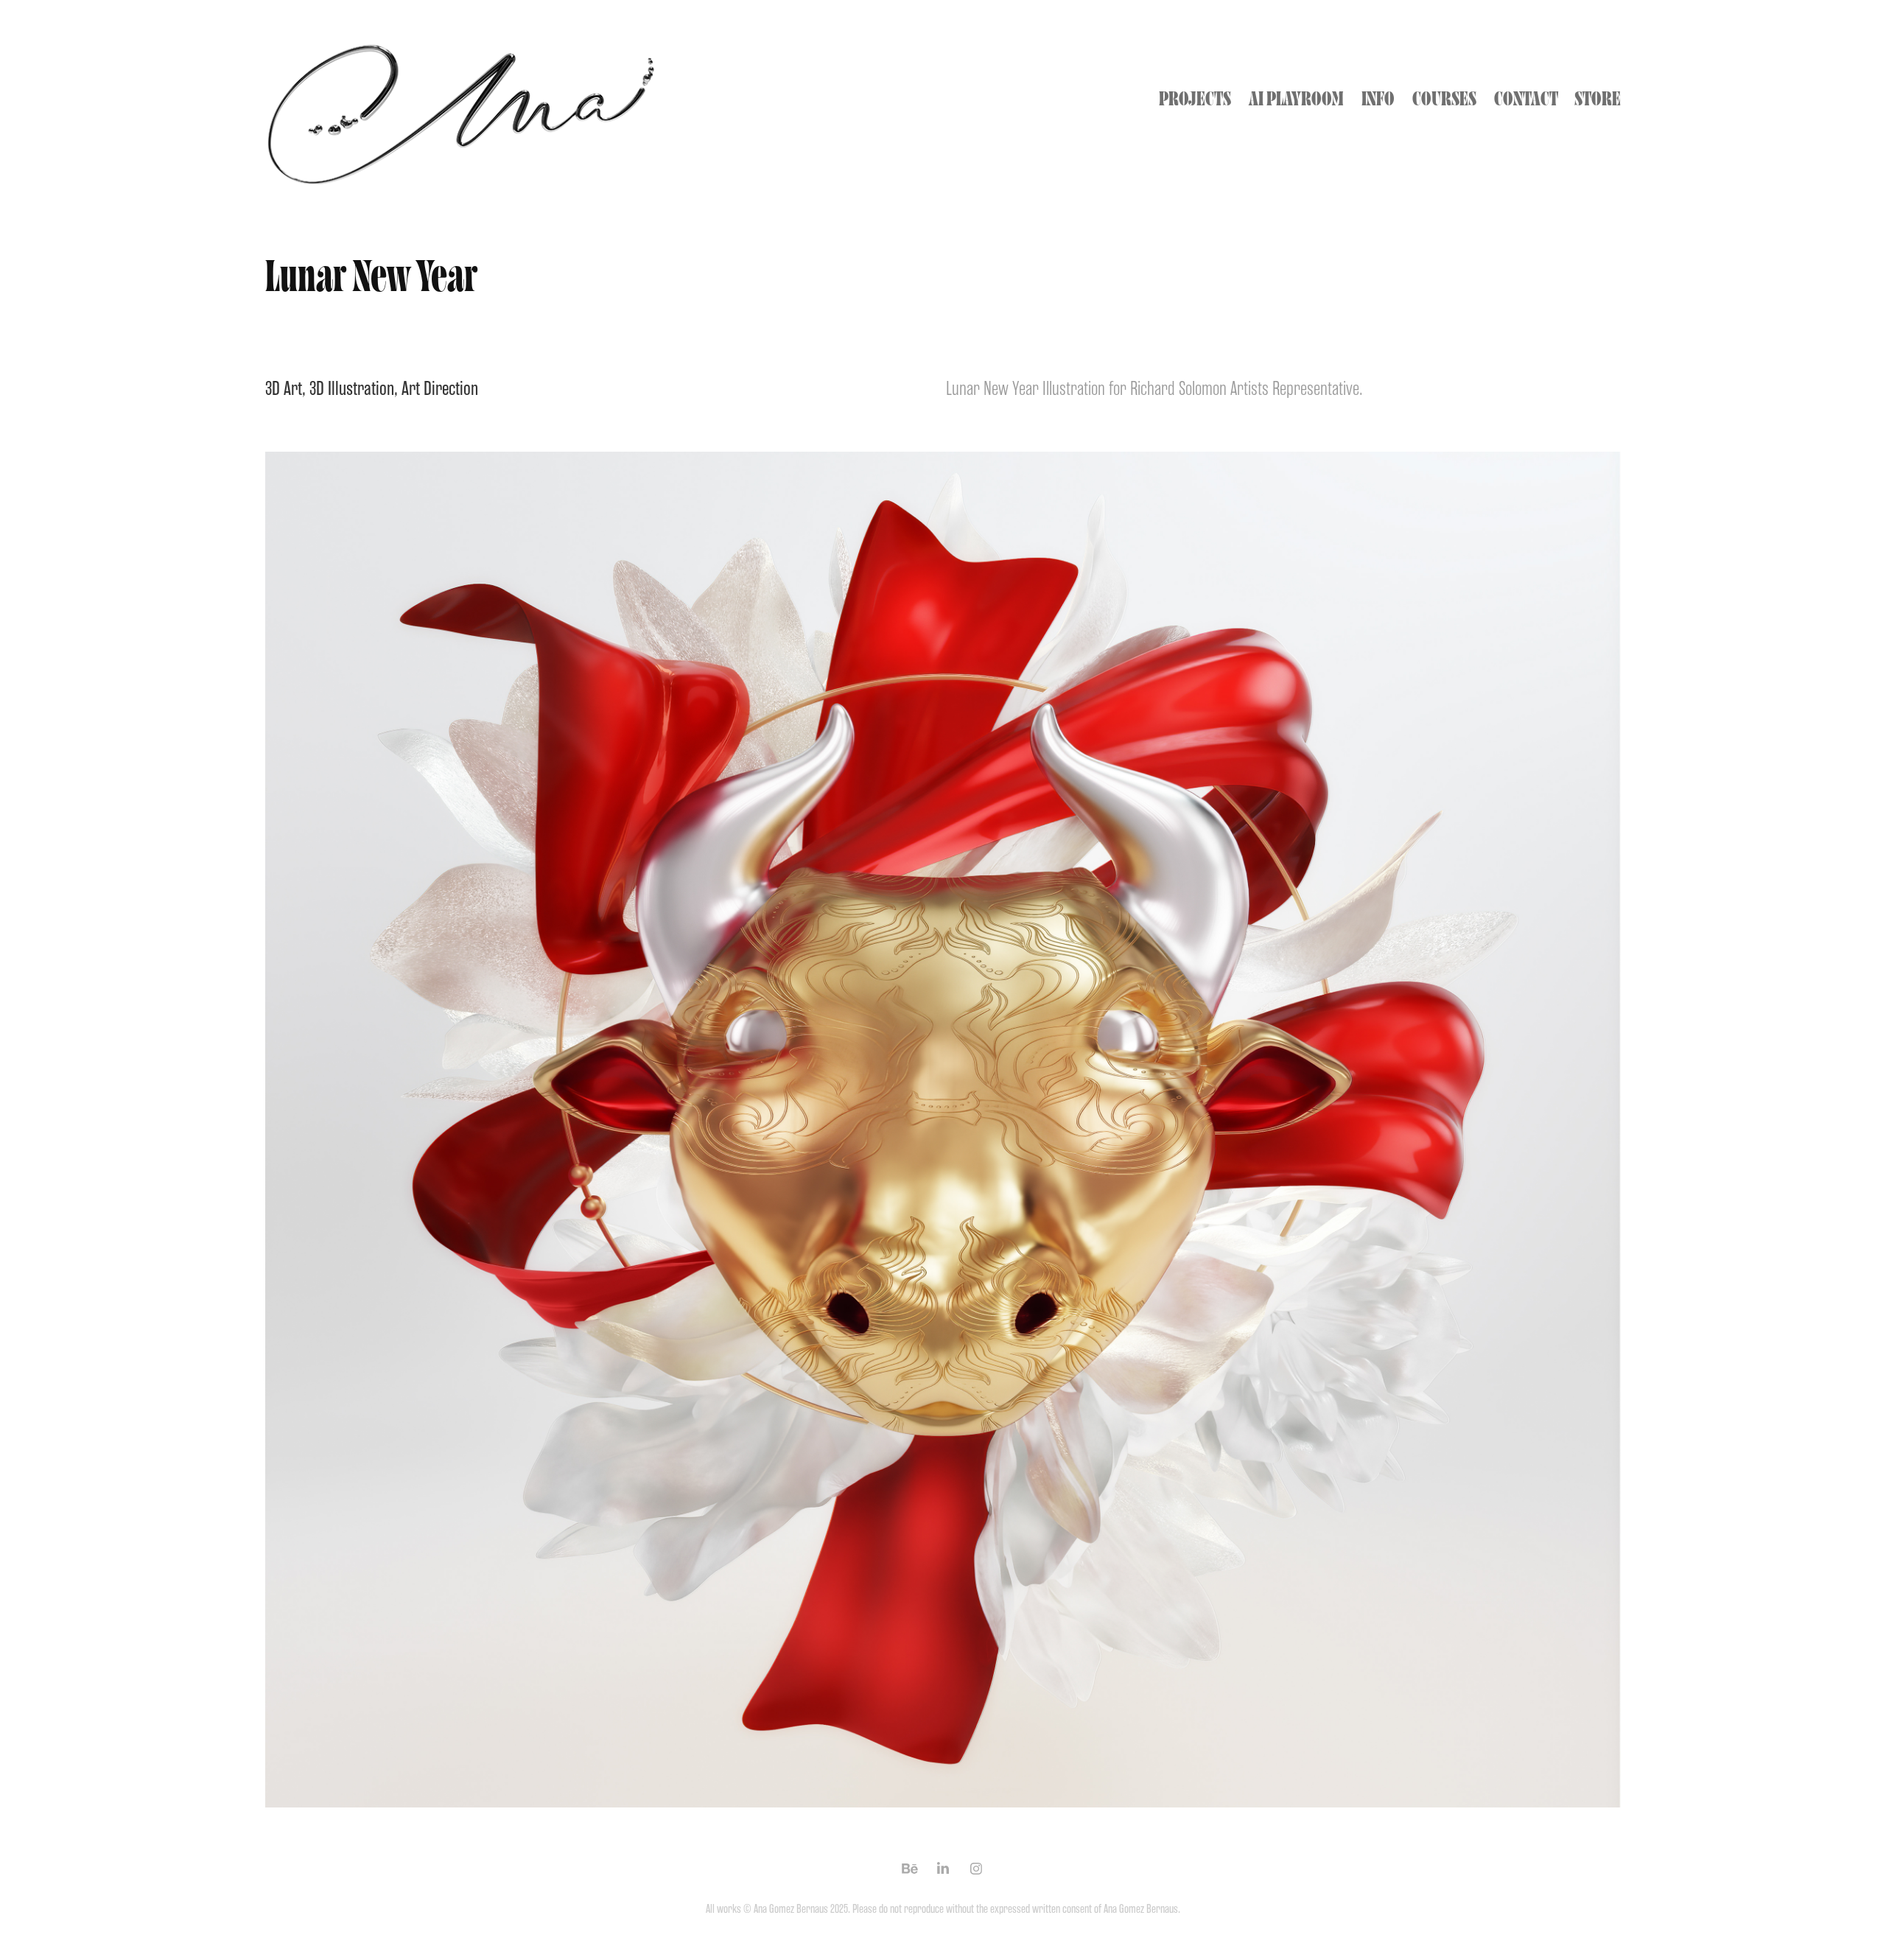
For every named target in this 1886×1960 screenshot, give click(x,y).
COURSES (1444, 99)
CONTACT (1526, 99)
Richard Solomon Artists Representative (1245, 388)
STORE (1598, 99)
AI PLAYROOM (1296, 99)
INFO (1378, 99)
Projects (1195, 99)
